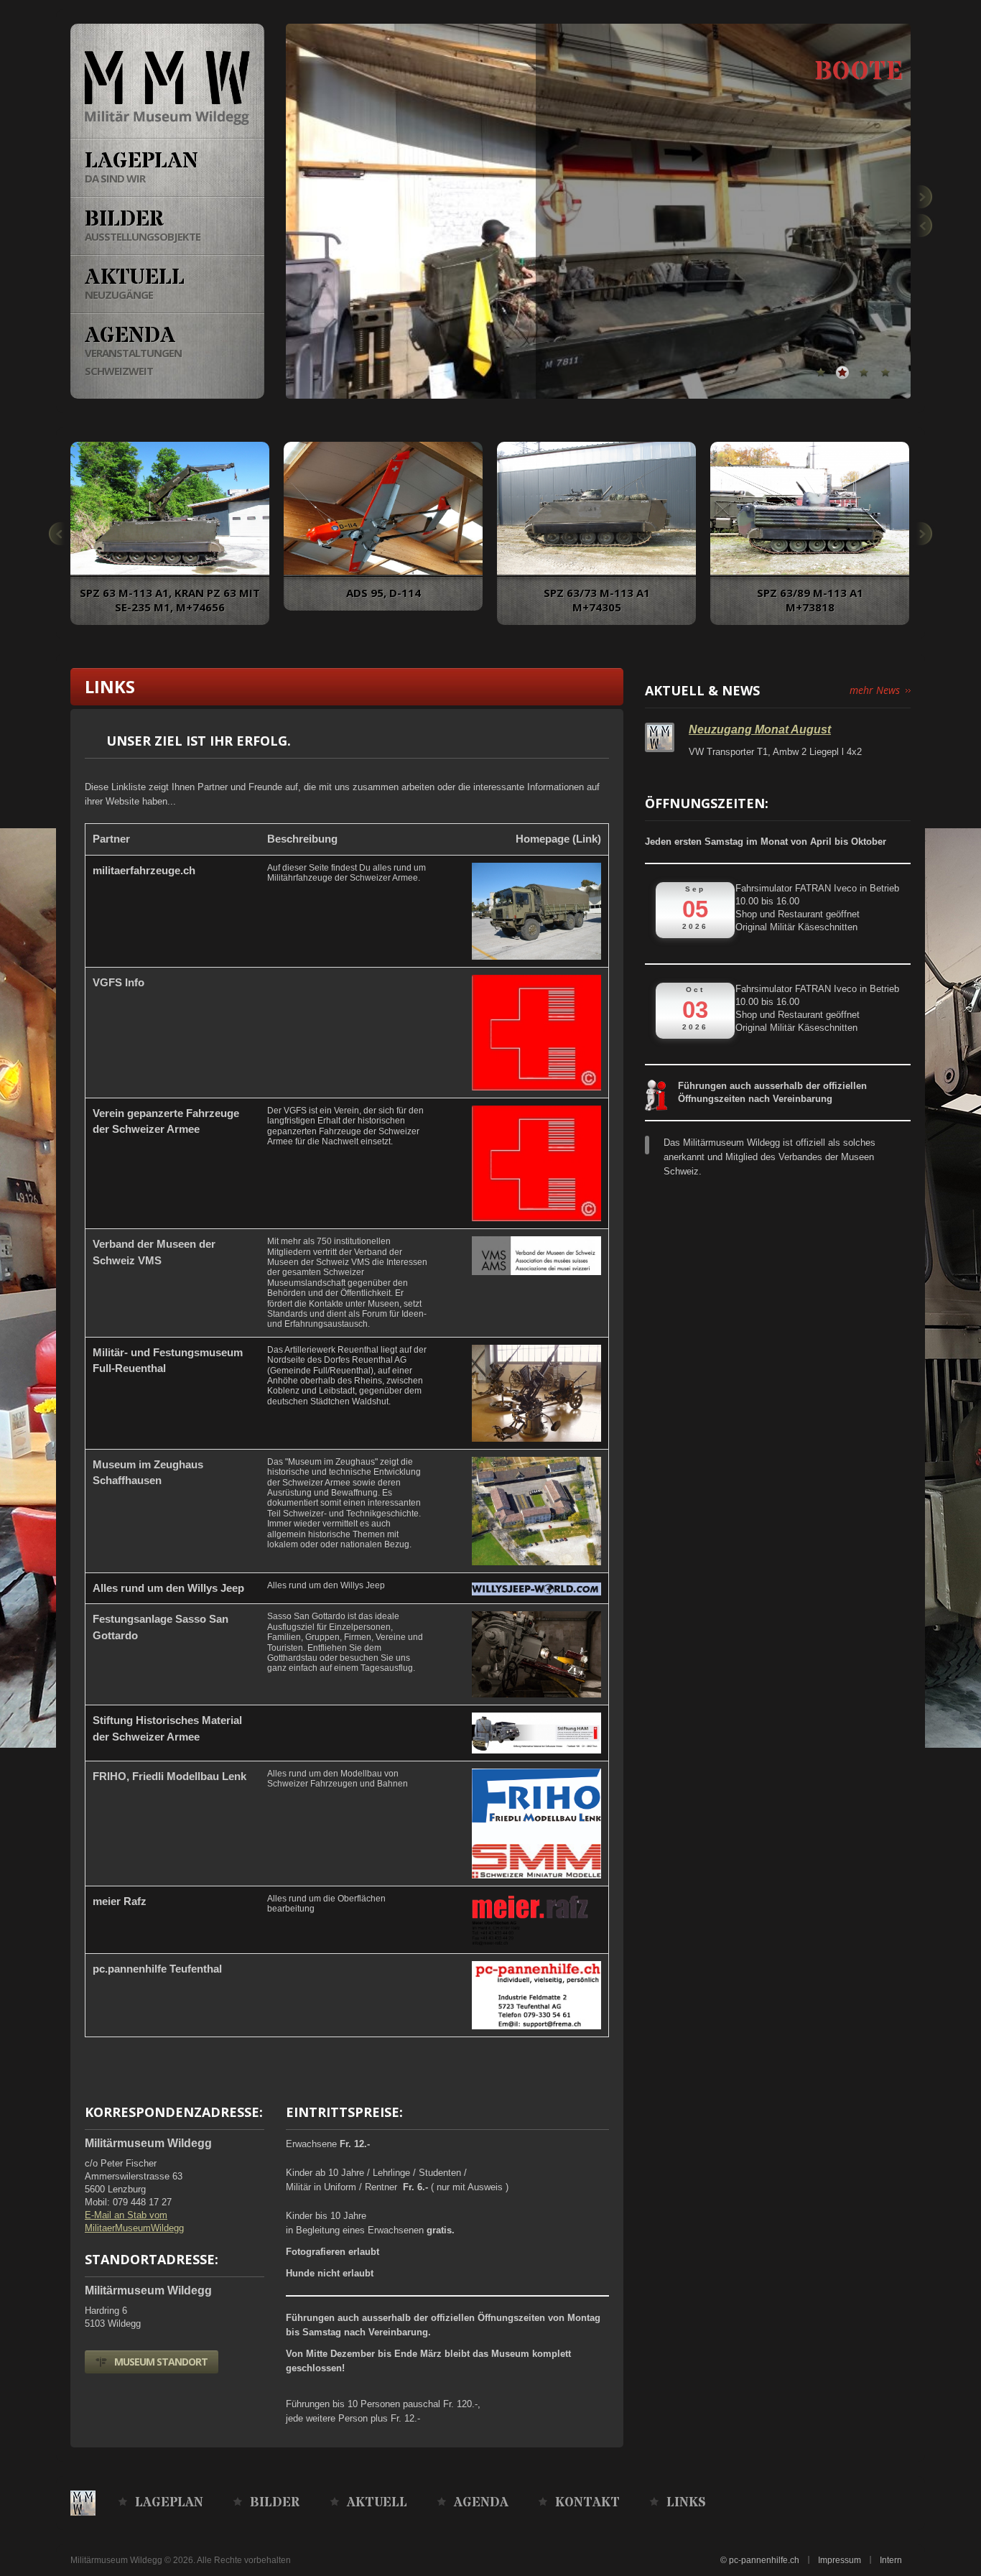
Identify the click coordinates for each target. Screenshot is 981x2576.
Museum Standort (161, 2362)
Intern (891, 2560)
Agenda (481, 2503)
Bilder (275, 2503)
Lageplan (169, 2503)
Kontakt (587, 2503)
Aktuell (377, 2503)
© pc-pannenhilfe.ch (760, 2560)
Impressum (840, 2560)
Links (686, 2503)
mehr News (875, 690)
